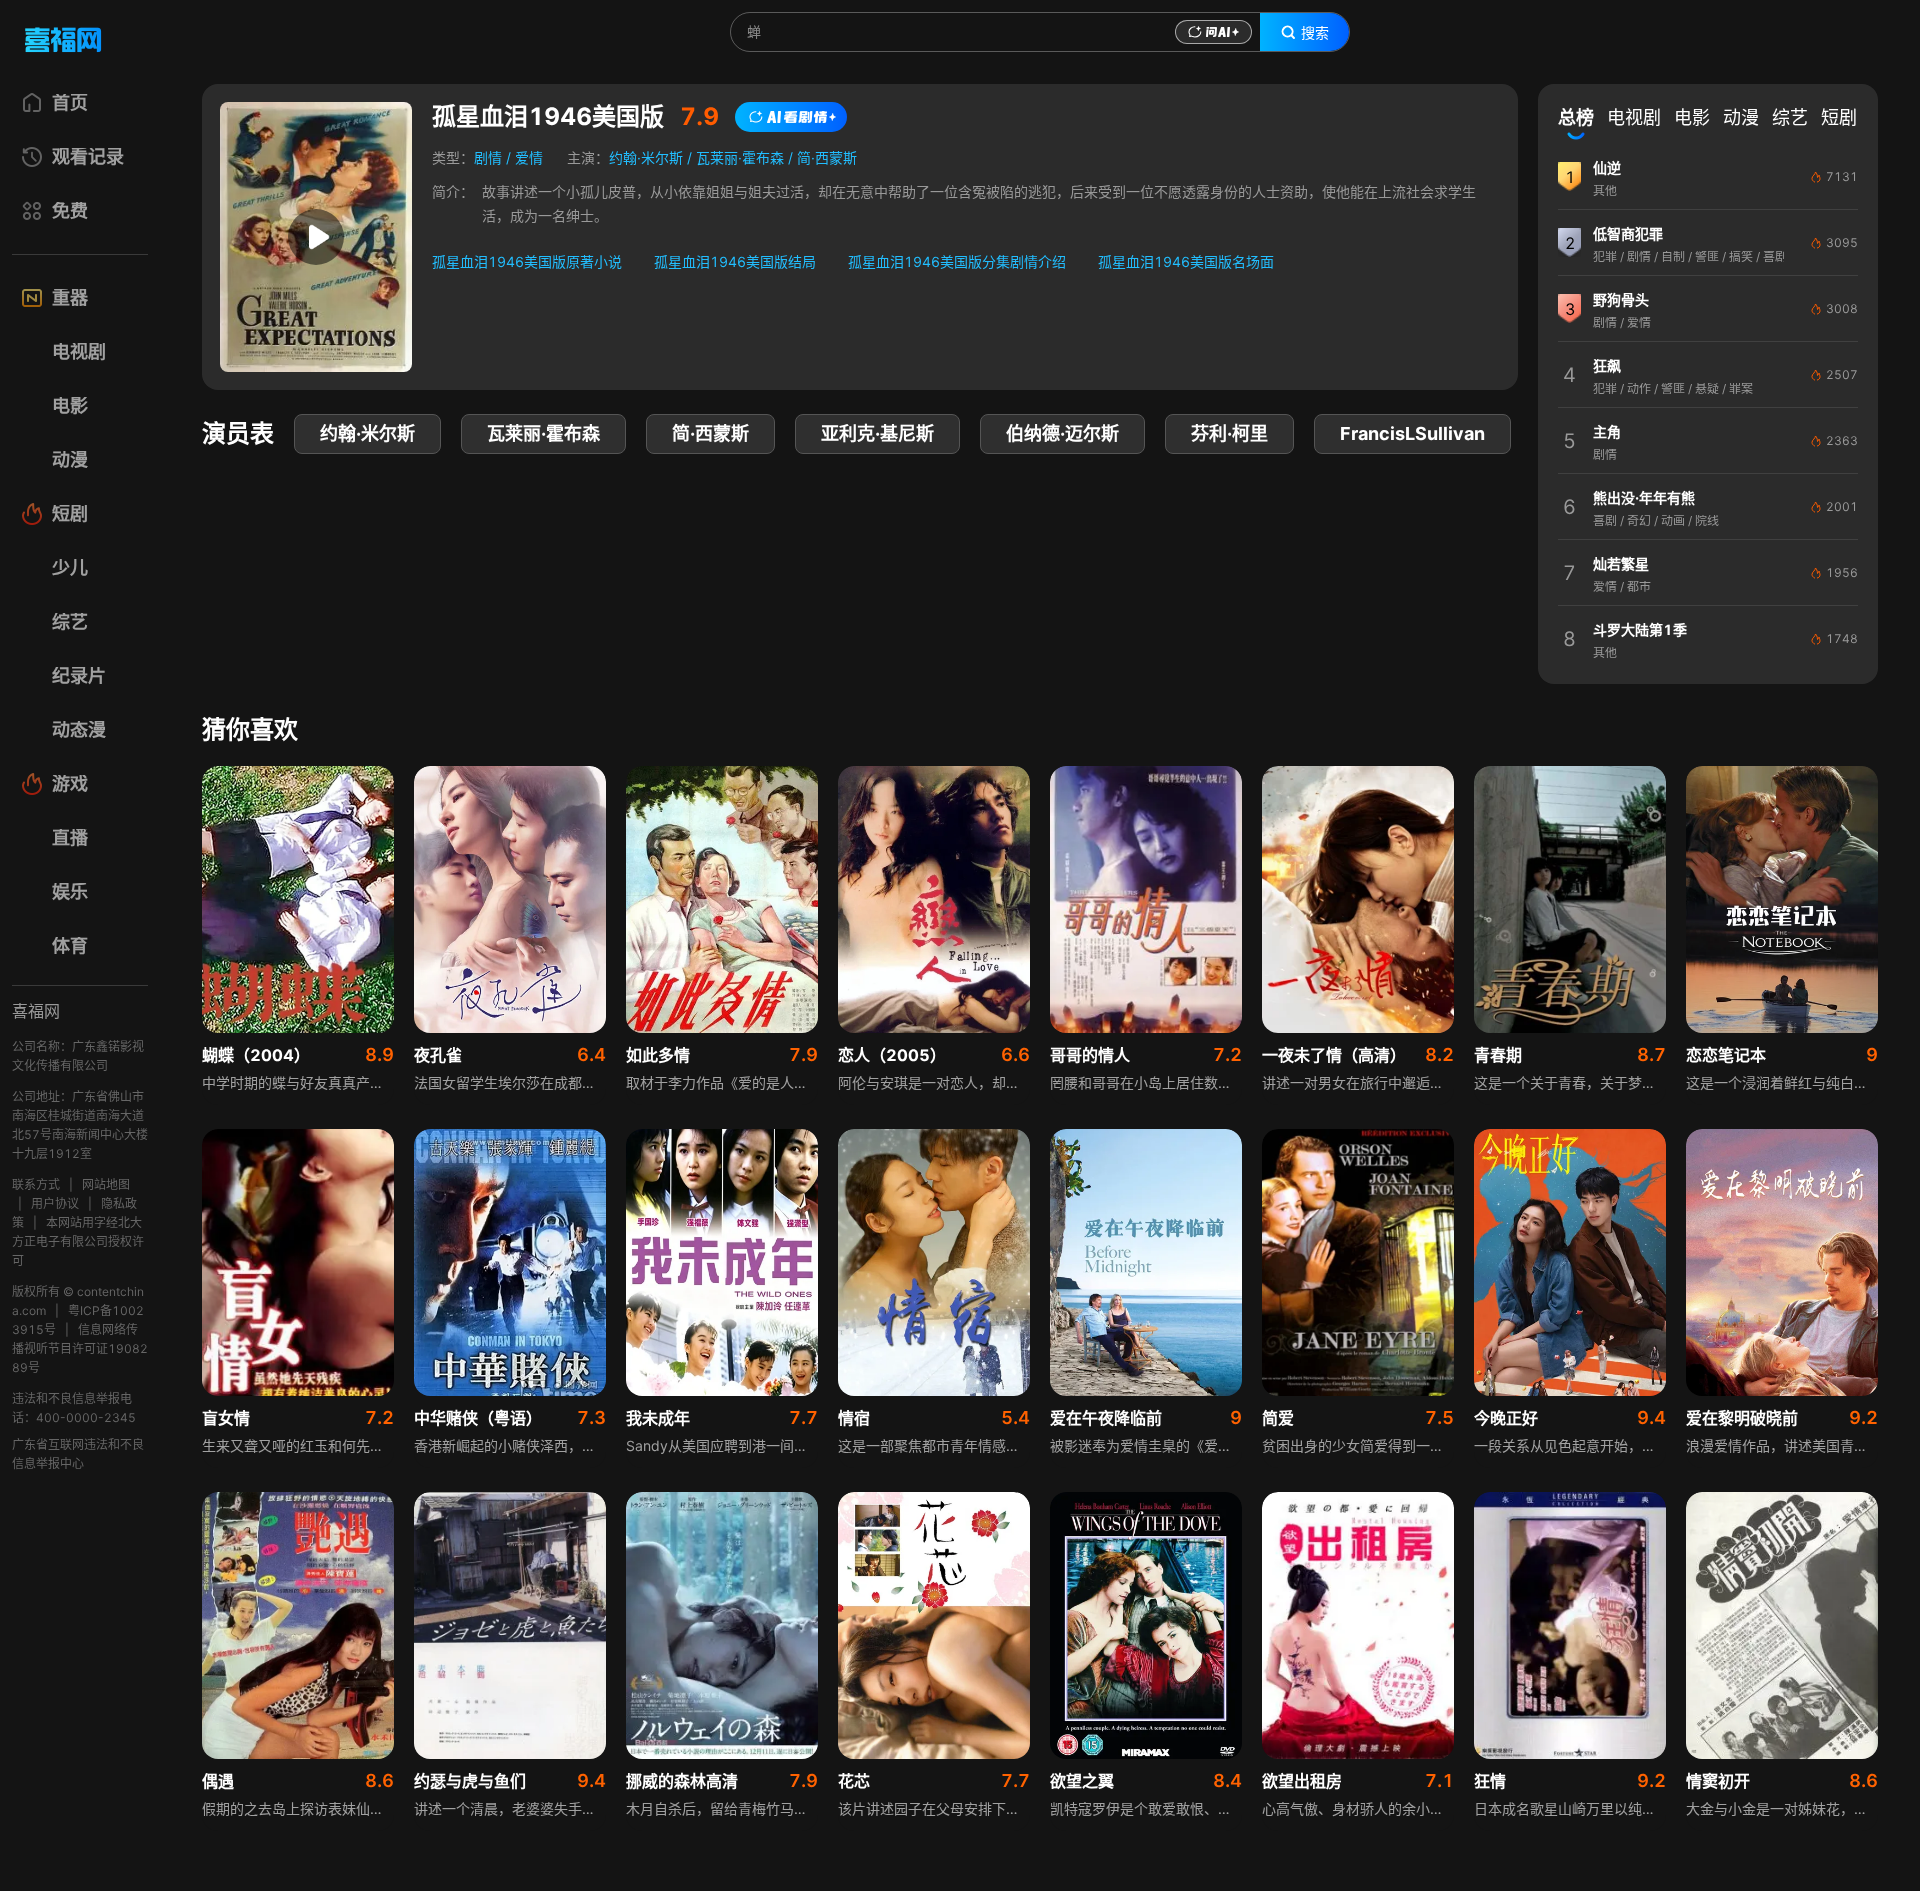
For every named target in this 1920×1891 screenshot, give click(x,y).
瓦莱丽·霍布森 (740, 157)
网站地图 (106, 1184)
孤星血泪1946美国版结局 (735, 261)
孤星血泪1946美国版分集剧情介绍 (957, 261)
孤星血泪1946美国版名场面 (1186, 261)
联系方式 (36, 1184)
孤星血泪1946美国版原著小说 (527, 261)
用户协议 (55, 1203)
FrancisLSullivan (1412, 433)
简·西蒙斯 (827, 157)
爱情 (529, 157)
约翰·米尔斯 (646, 157)
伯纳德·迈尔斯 (1062, 433)
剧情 (488, 157)
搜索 (1315, 33)
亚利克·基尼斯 (877, 433)
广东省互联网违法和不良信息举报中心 (78, 1454)
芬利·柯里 (1229, 433)
